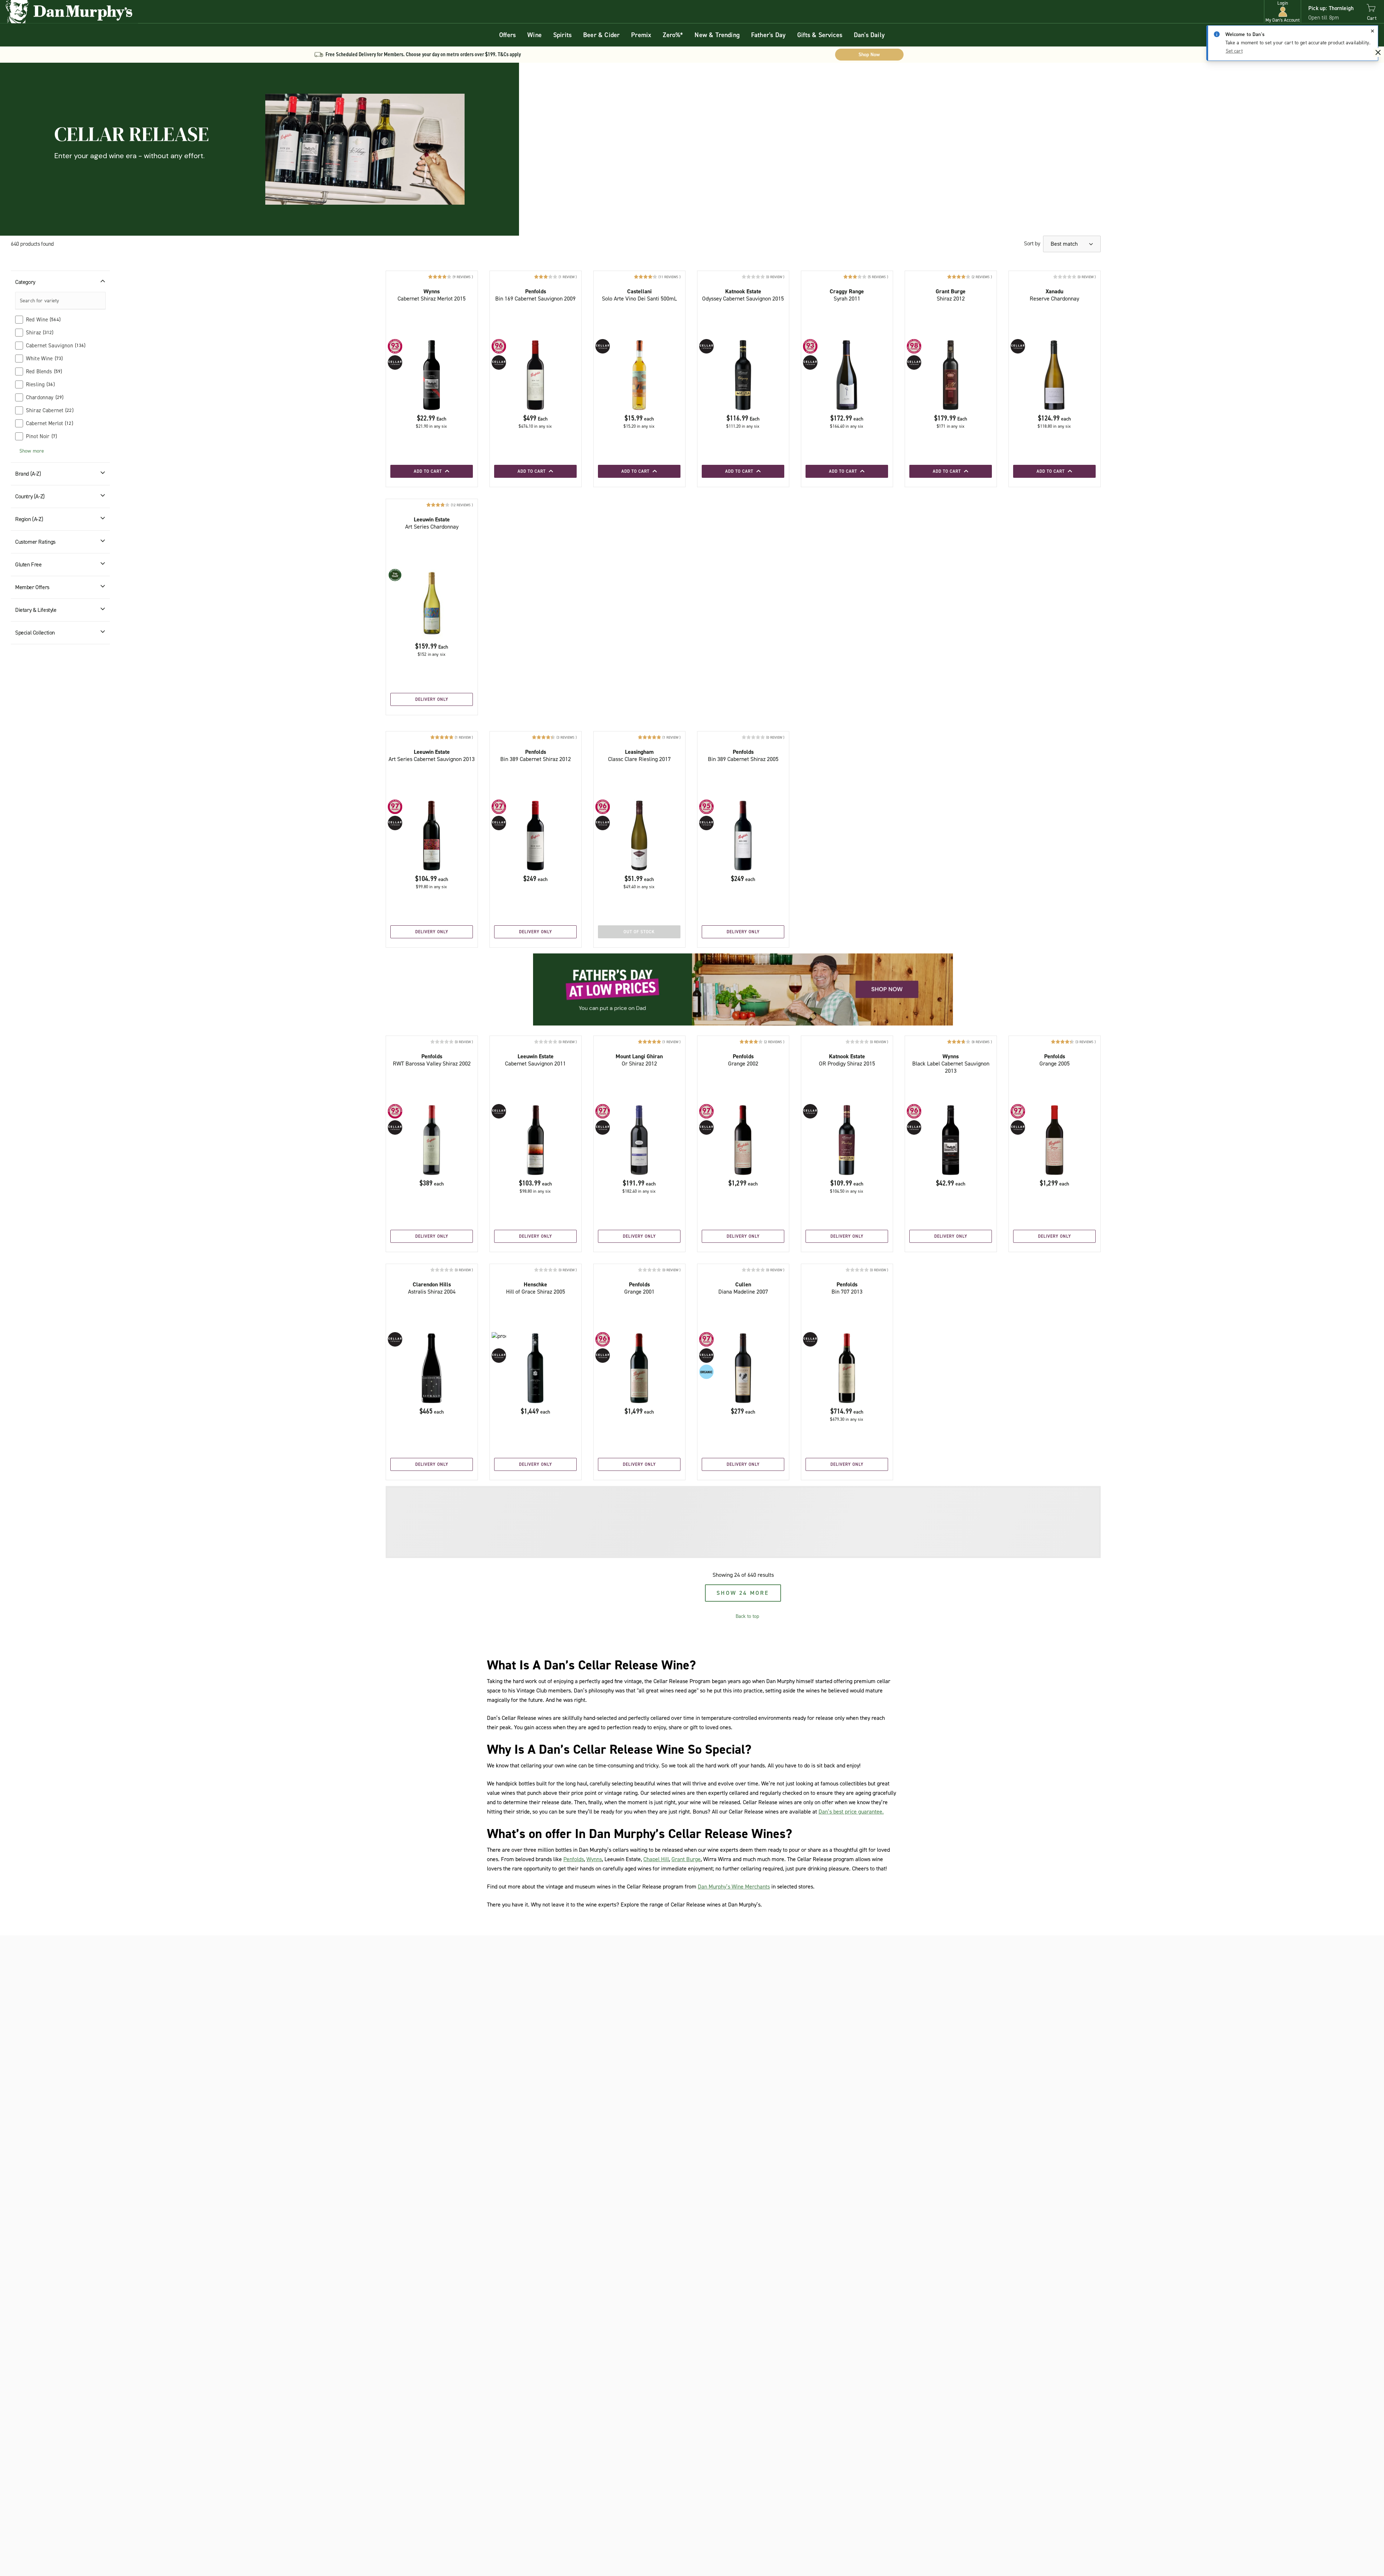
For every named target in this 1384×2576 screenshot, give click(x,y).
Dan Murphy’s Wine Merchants (734, 1887)
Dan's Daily (869, 35)
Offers (507, 35)
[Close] (1372, 31)
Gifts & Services (820, 35)
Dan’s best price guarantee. (851, 1812)
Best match (1065, 244)
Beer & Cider (601, 35)
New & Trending (717, 35)
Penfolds (574, 1859)
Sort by (1032, 243)
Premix (641, 35)
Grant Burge (686, 1859)
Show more (32, 451)
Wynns (594, 1859)
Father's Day (768, 35)
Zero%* (673, 35)
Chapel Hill (656, 1859)
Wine (534, 35)
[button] (1283, 12)
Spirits (562, 35)
